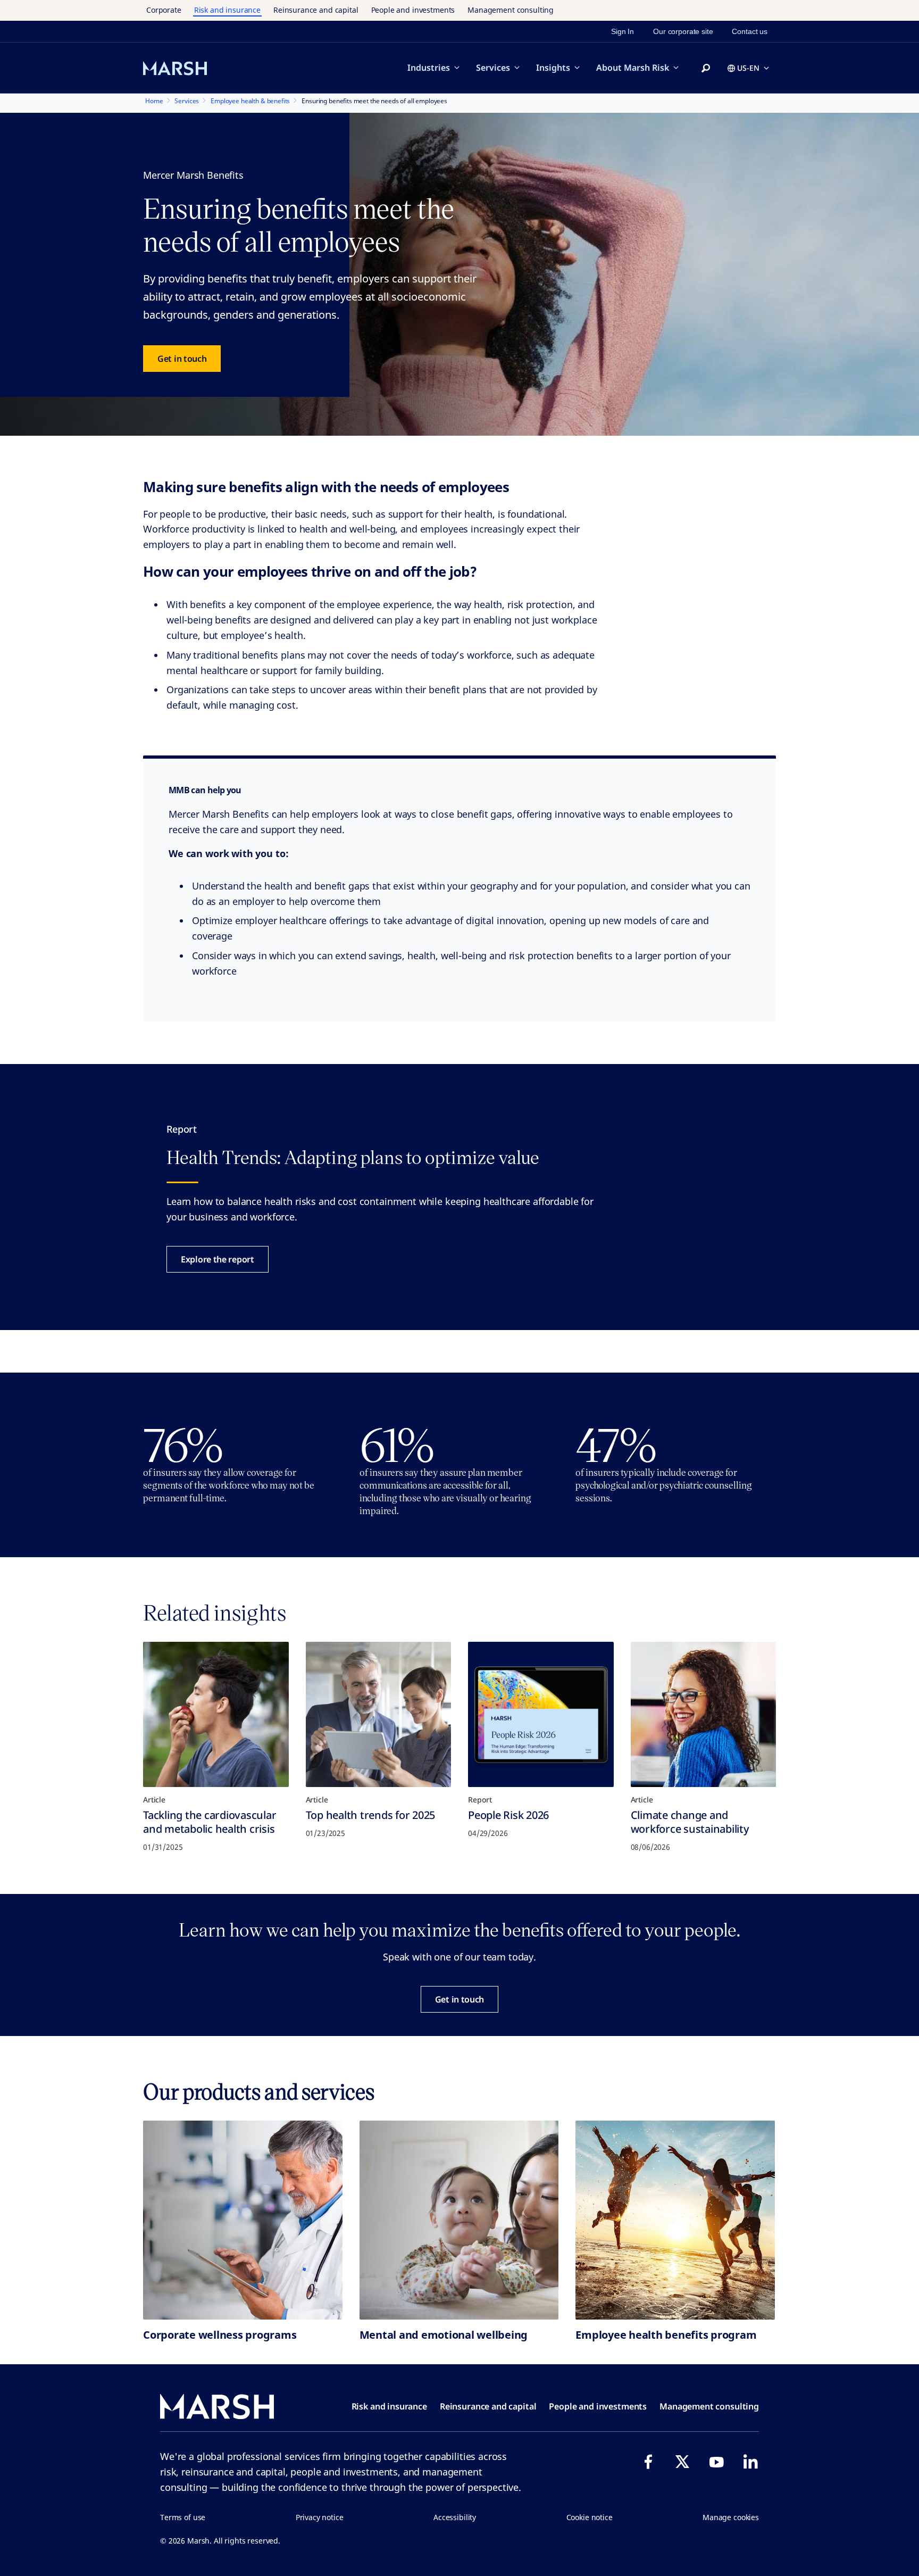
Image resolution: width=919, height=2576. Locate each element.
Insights (553, 68)
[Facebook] (648, 2462)
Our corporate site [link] (683, 31)
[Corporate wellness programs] (243, 2220)
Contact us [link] (750, 31)
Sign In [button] (623, 31)
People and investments (413, 10)
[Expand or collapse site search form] (706, 69)
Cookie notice (590, 2517)
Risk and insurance (227, 10)
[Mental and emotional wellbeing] (459, 2220)
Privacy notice (320, 2517)
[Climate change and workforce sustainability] (704, 1715)
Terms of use (183, 2517)
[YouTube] (716, 2462)
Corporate (164, 10)
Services (493, 68)
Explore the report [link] (218, 1259)
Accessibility (455, 2517)
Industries (429, 68)
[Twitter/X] (682, 2462)
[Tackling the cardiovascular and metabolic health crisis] (216, 1715)
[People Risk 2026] (541, 1715)
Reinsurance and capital (316, 10)
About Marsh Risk (633, 68)
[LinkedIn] (750, 2462)
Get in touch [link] (182, 359)
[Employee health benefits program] (675, 2220)
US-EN (748, 68)
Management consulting (511, 10)
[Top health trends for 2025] (379, 1715)
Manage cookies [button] (731, 2517)
